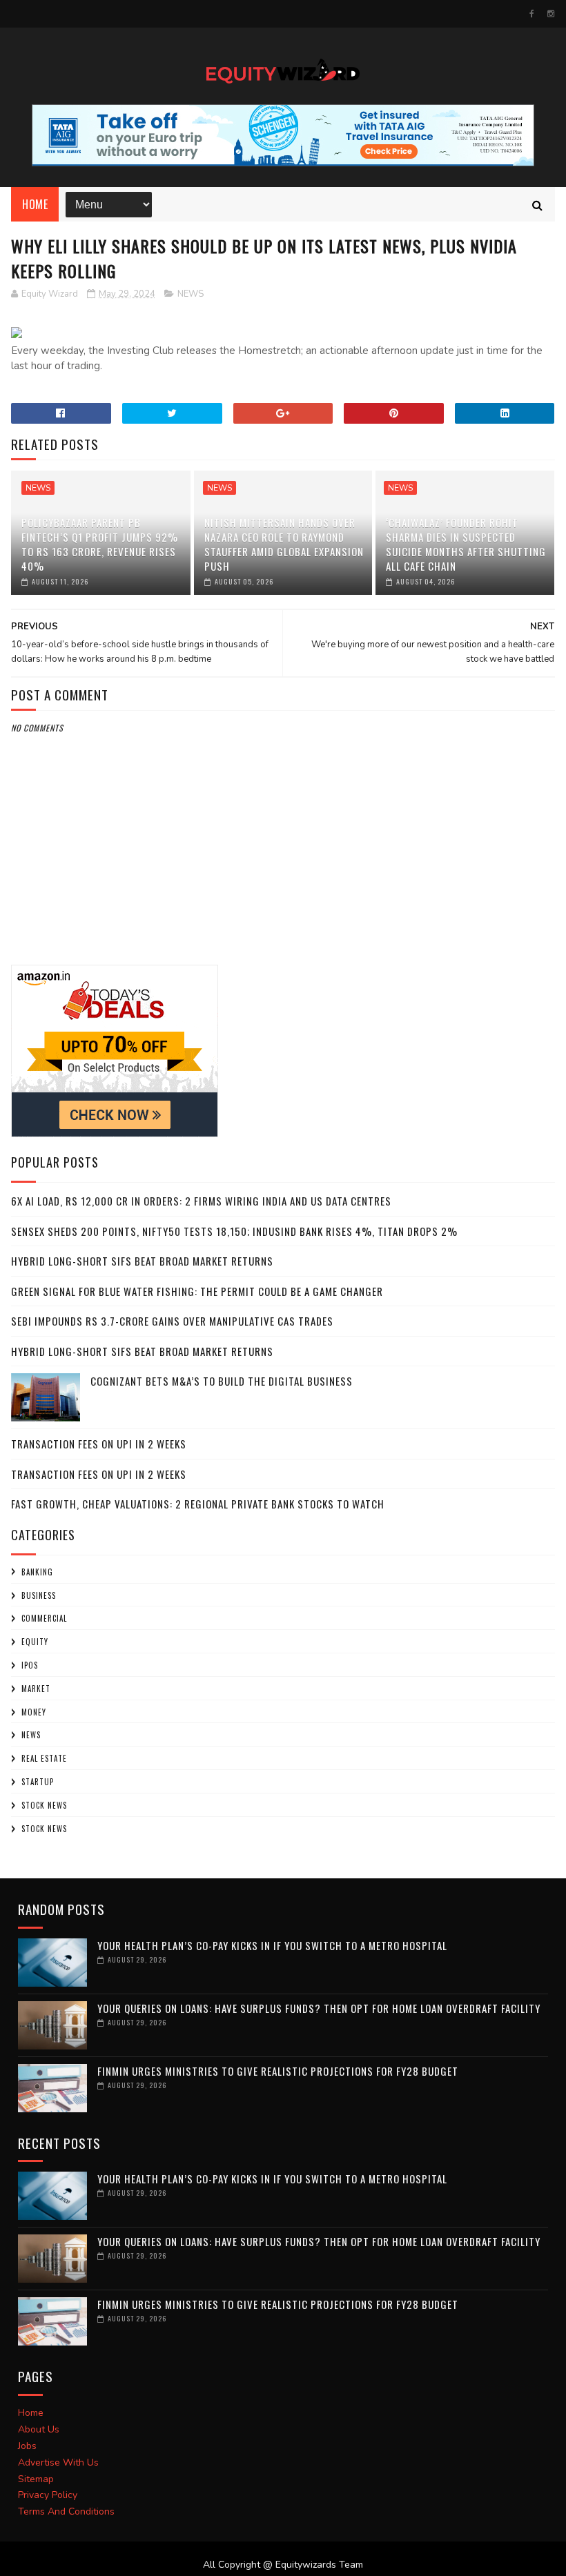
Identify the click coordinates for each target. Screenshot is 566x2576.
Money (34, 1712)
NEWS (191, 294)
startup (38, 1782)
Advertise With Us (58, 2462)
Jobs (27, 2446)
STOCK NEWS (44, 1829)
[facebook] (532, 14)
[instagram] (551, 14)
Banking (37, 1572)
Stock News (44, 1805)
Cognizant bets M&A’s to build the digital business (222, 1381)
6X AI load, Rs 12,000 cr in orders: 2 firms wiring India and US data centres (201, 1201)
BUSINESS (39, 1595)
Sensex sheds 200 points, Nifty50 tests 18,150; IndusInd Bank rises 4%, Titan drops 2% (234, 1231)
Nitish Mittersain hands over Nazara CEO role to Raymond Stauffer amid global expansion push (284, 544)
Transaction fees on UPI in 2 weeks (99, 1444)
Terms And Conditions (66, 2511)
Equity (35, 1642)
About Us (39, 2429)
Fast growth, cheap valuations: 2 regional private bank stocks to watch (198, 1504)
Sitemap (36, 2479)
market (36, 1689)
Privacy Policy (48, 2495)
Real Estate (44, 1758)
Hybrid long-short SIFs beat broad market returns (142, 1261)
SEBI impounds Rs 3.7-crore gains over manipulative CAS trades (172, 1321)
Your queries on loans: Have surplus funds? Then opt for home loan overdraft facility (319, 2008)
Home (35, 204)
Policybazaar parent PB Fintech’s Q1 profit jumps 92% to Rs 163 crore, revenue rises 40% (100, 544)
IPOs (30, 1665)
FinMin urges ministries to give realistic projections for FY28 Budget (278, 2071)
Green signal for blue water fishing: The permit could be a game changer (197, 1291)
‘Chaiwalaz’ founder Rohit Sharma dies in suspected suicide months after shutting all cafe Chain (466, 544)
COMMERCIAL (44, 1618)
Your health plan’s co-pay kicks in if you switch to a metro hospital (272, 1945)
